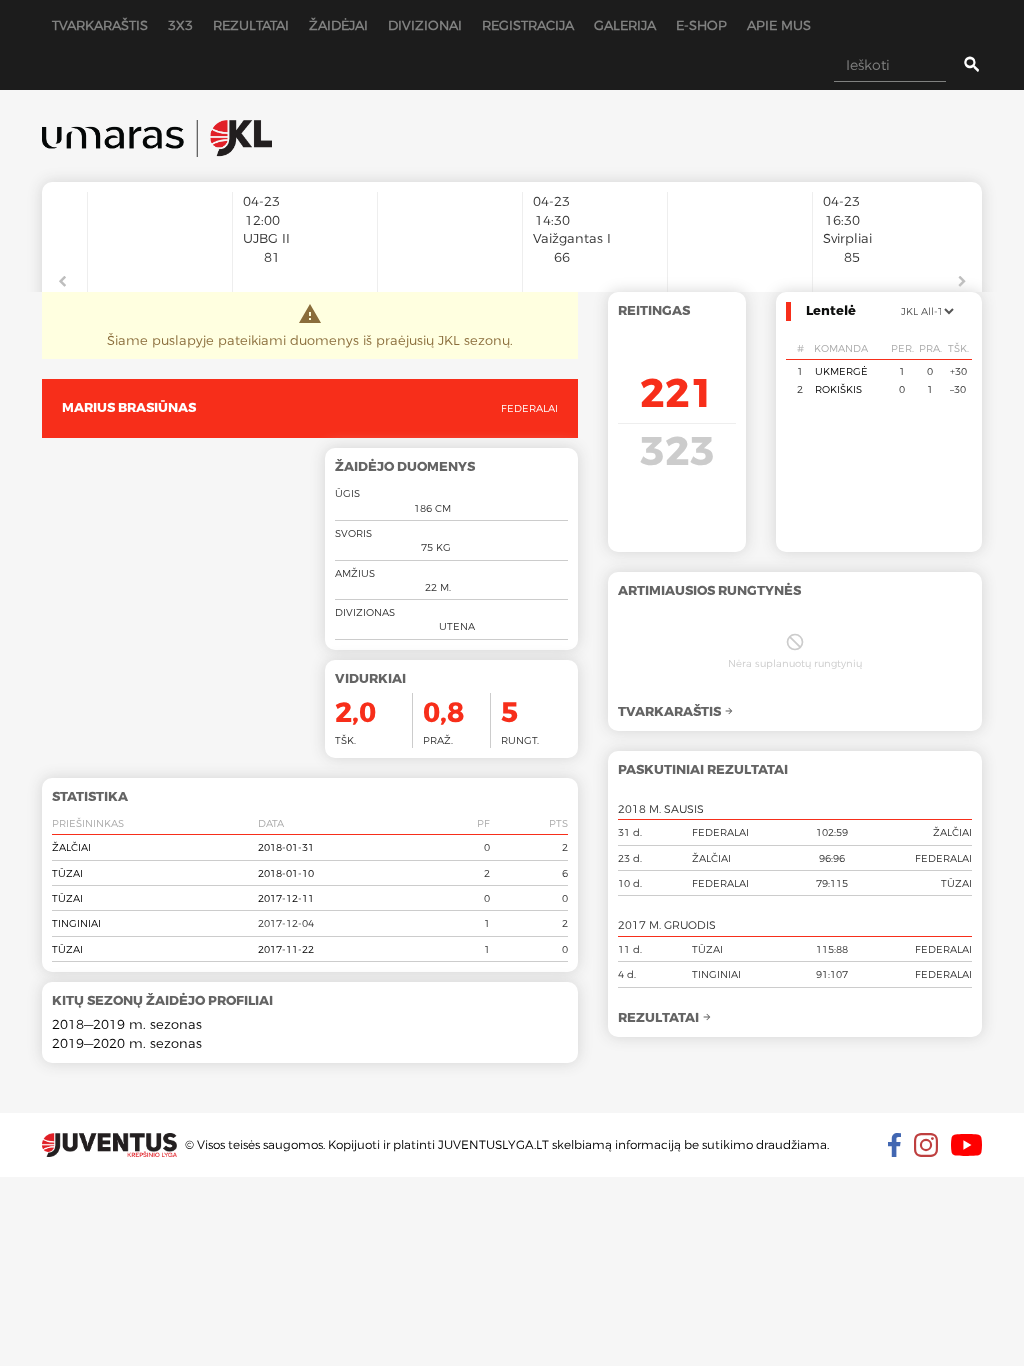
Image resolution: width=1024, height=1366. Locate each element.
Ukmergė (841, 371)
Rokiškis (838, 389)
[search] (956, 65)
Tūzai (67, 873)
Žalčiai (71, 847)
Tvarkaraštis (100, 25)
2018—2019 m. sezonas (127, 1024)
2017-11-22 (286, 949)
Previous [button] (62, 282)
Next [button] (962, 282)
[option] (160, 232)
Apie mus (779, 25)
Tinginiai (76, 923)
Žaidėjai (338, 25)
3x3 (180, 25)
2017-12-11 (286, 898)
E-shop (701, 25)
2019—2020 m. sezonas (127, 1043)
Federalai (529, 408)
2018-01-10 (286, 873)
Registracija (528, 25)
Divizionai (425, 25)
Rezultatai (251, 25)
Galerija (625, 25)
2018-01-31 (286, 847)
